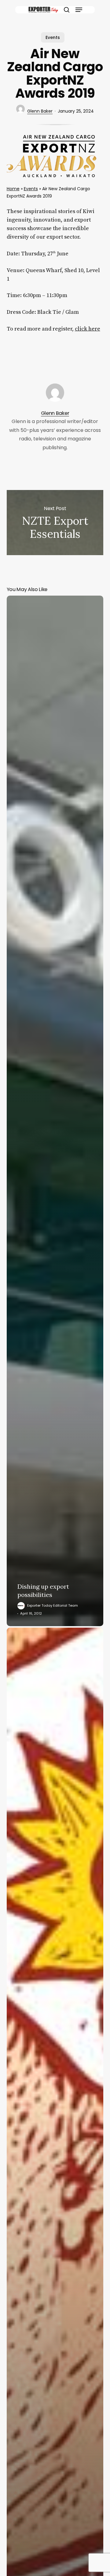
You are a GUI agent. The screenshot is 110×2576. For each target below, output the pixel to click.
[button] (79, 10)
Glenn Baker (40, 111)
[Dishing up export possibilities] (55, 1111)
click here (88, 329)
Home (13, 189)
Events (53, 37)
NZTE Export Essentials (55, 523)
